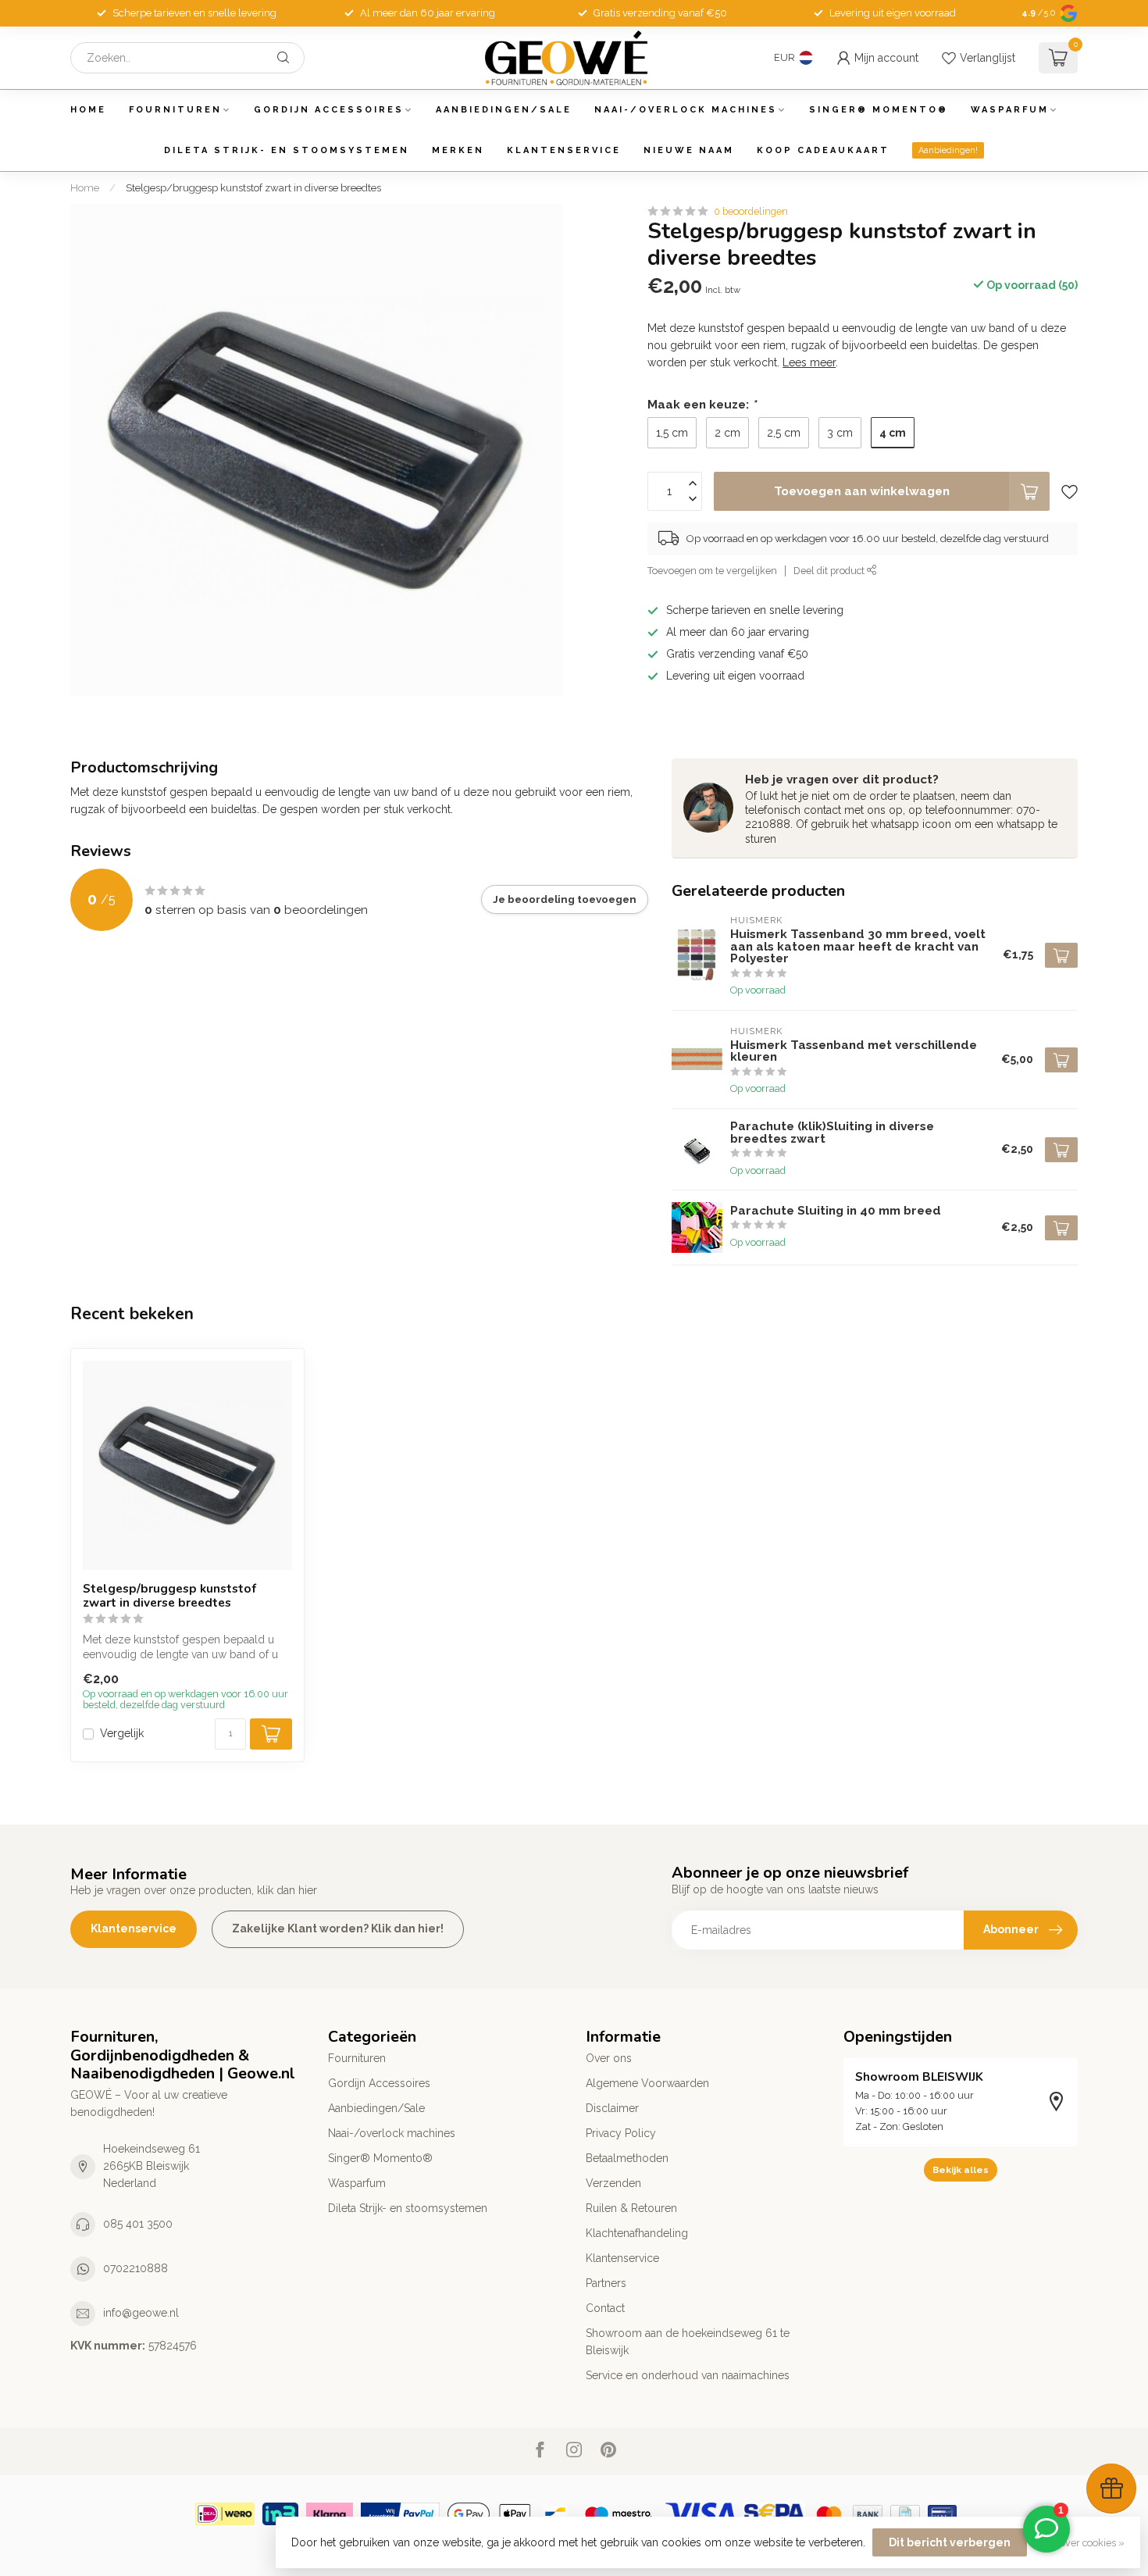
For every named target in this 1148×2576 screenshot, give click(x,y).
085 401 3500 (138, 2224)
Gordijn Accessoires (329, 110)
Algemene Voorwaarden (647, 2083)
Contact (605, 2308)
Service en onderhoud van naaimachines (688, 2375)
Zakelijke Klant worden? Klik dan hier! (338, 1928)
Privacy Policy (621, 2133)
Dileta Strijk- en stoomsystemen (287, 150)
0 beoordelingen (751, 211)
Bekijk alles (961, 2170)
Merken (458, 150)
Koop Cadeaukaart (823, 150)
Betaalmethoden (627, 2158)
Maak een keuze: (702, 405)
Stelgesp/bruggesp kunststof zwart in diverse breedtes (253, 187)
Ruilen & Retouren (631, 2208)
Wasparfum (1010, 110)
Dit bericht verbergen (950, 2542)
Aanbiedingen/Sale (504, 110)
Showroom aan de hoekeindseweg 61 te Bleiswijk (688, 2342)
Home (88, 110)
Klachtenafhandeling (637, 2233)
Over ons (609, 2058)
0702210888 (135, 2268)
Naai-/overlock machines (686, 110)
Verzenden (613, 2183)
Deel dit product (830, 571)
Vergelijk (122, 1734)
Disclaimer (612, 2108)
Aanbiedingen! (948, 150)
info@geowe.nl (141, 2313)
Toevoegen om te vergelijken (712, 571)
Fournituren (175, 110)
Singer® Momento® (879, 110)
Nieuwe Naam (689, 150)
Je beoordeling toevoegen (565, 899)
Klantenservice (564, 150)
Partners (606, 2283)
